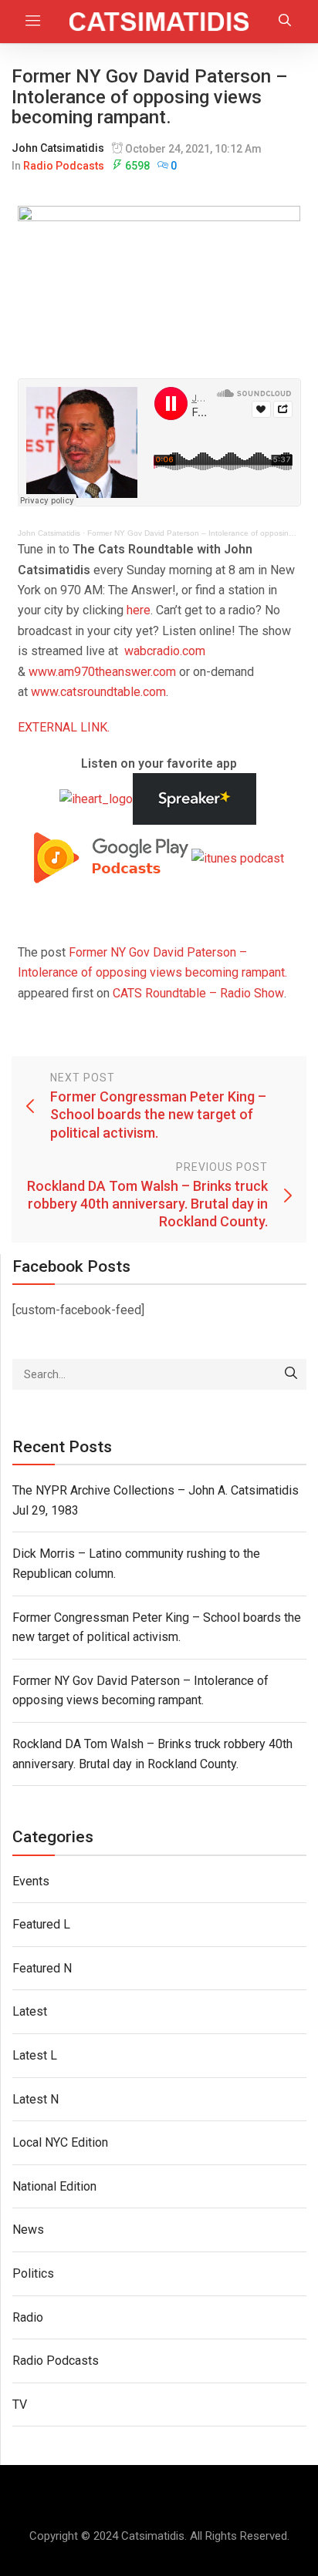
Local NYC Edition (60, 2142)
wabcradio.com (165, 651)
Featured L (41, 1924)
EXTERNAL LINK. (64, 727)
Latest (30, 2011)
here (139, 610)
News (28, 2230)
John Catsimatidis (58, 148)
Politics (33, 2273)
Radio (28, 2317)
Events (31, 1881)
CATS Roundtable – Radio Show (198, 993)
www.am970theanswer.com (102, 672)
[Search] (291, 1374)
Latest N (36, 2099)
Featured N (42, 1968)
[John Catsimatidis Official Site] (159, 22)
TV (20, 2404)
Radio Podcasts (64, 166)
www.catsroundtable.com (98, 692)
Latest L (35, 2055)
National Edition (54, 2186)
